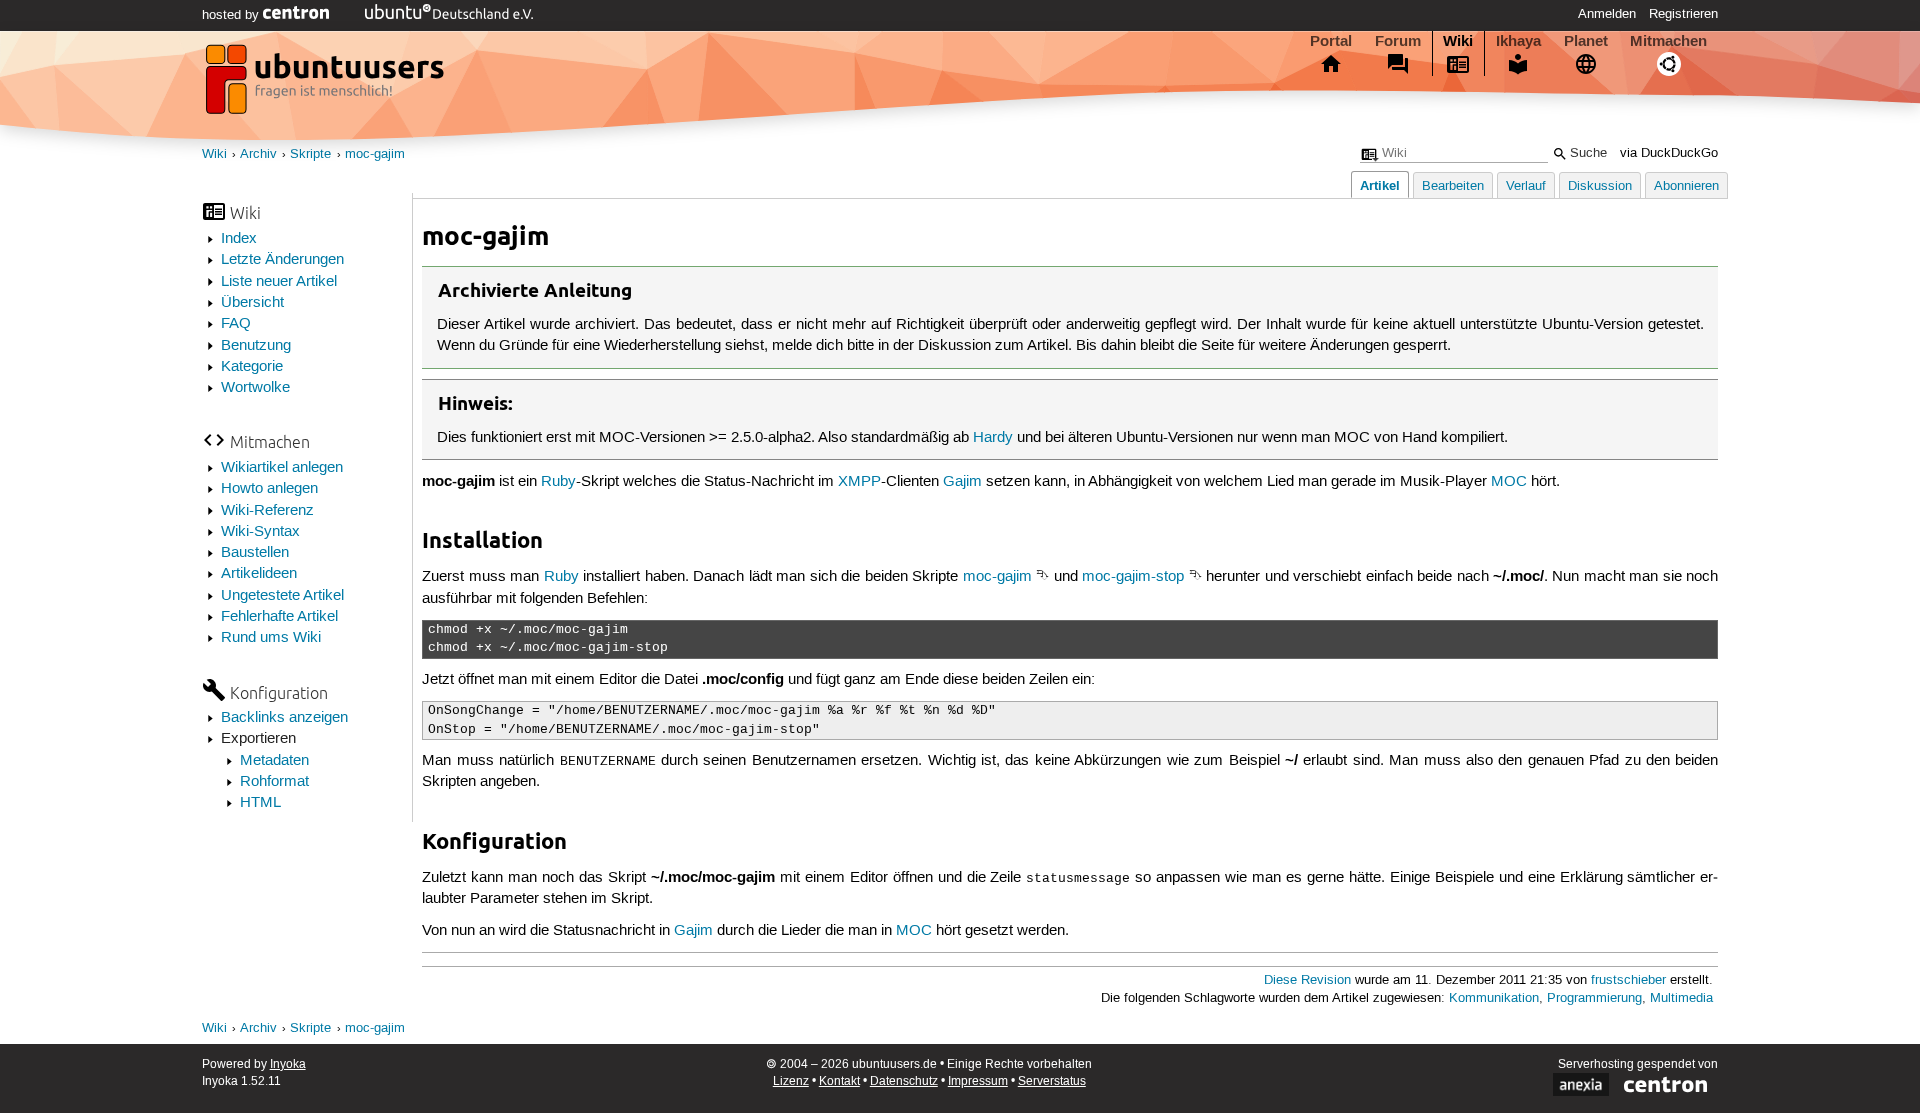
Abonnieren (1686, 186)
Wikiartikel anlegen (282, 468)
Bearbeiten (1453, 186)
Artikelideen (259, 574)
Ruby (558, 482)
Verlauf (1526, 186)
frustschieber (1628, 980)
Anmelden (1607, 14)
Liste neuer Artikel (279, 282)
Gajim (962, 482)
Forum (1398, 41)
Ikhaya (1518, 41)
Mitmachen (1668, 41)
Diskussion (1600, 186)
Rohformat (274, 782)
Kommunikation (1494, 998)
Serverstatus (1052, 1081)
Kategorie (252, 367)
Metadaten (274, 761)
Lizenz (791, 1081)
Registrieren (1683, 14)
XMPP (859, 482)
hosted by (232, 15)
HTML (260, 803)
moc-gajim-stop (1133, 577)
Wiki (1458, 41)
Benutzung (256, 346)
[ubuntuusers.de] (327, 85)
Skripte (310, 154)
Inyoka (288, 1064)
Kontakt (839, 1081)
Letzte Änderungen (282, 260)
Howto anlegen (269, 489)
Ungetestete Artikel (282, 596)
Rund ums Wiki (271, 638)
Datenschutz (904, 1081)
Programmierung (1594, 998)
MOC (1509, 482)
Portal (1331, 41)
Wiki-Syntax (260, 532)
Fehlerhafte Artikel (279, 617)
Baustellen (255, 553)
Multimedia (1681, 998)
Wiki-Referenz (267, 511)
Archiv (258, 154)
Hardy (993, 438)
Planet (1586, 41)
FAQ (236, 324)
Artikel (1380, 185)
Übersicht (252, 303)
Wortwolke (255, 388)
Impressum (978, 1081)
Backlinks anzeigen (284, 718)
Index (239, 239)
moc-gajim (375, 154)
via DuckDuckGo (1669, 153)
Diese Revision (1307, 980)
